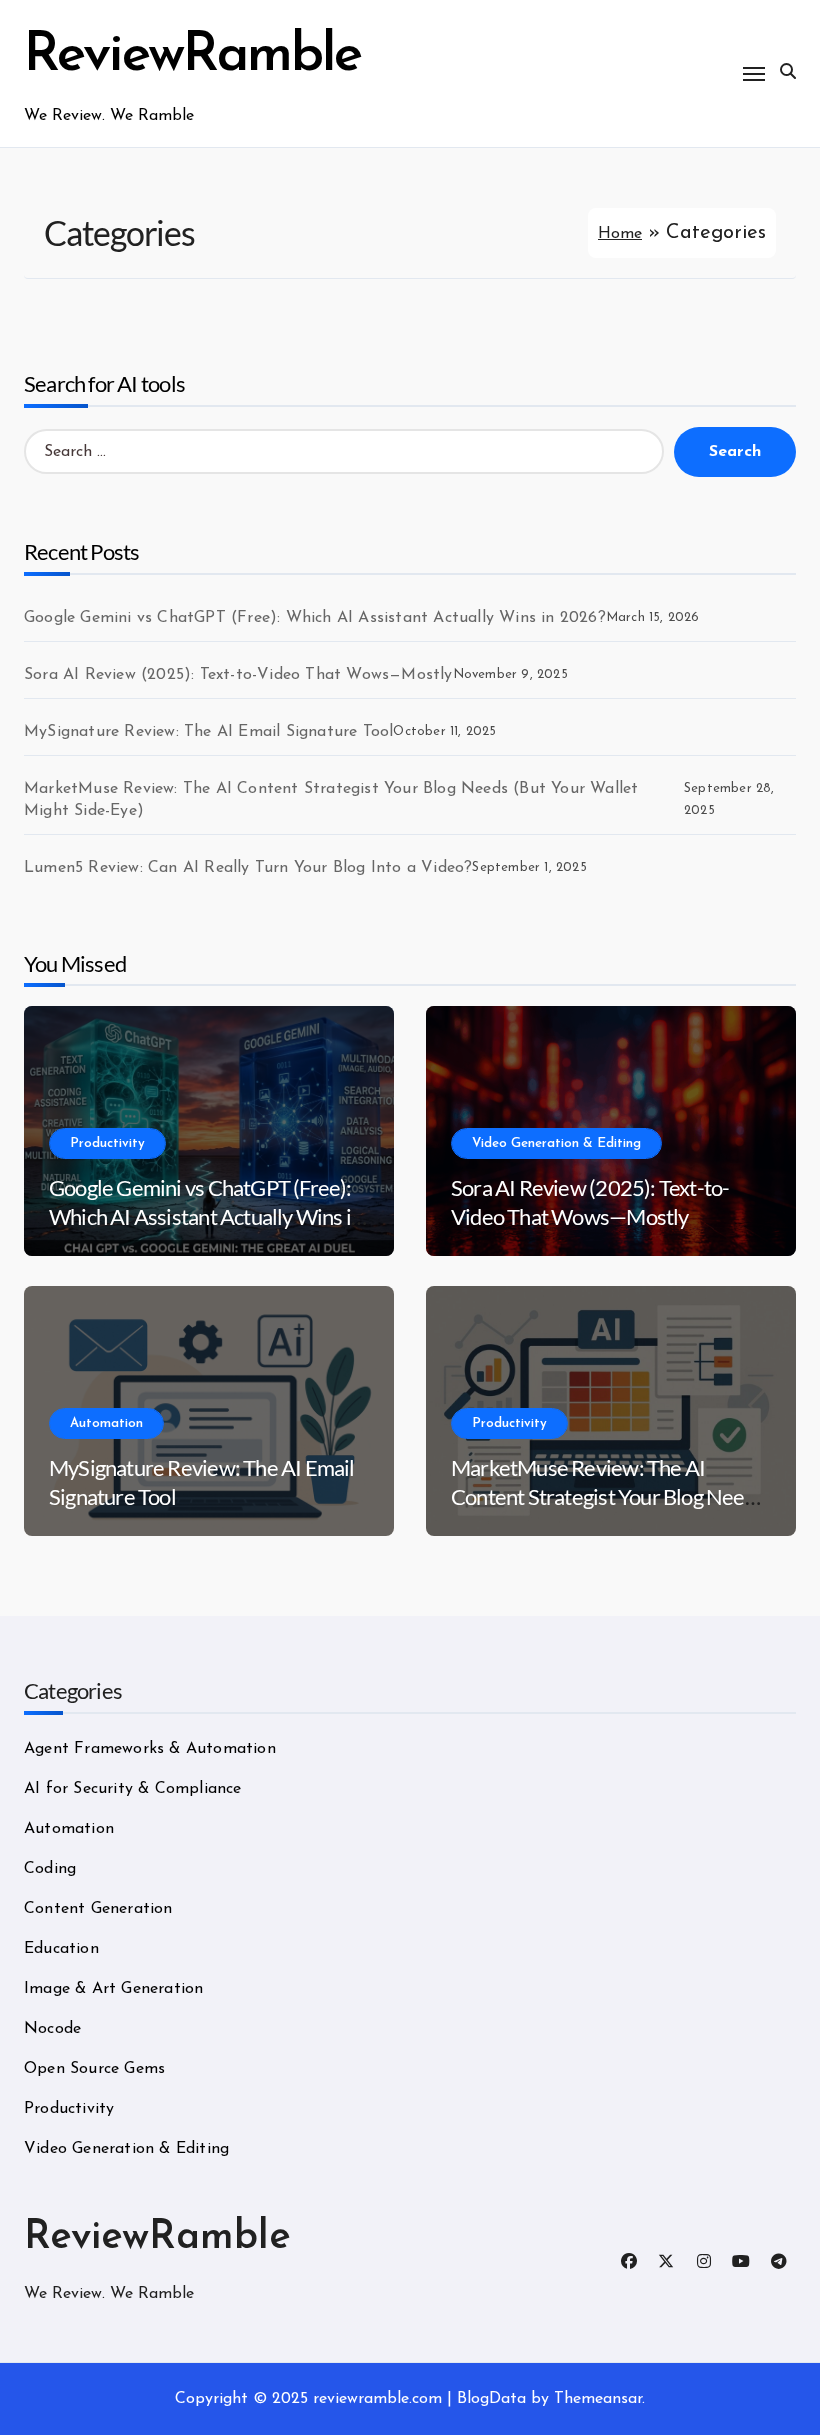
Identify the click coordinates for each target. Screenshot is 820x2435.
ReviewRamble (192, 56)
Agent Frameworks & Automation (150, 1749)
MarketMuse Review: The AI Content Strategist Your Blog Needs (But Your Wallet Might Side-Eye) (331, 800)
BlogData (491, 2399)
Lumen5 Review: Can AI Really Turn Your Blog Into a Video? (248, 868)
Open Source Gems (94, 2069)
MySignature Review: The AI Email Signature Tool (208, 732)
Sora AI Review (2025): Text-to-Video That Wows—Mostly (238, 675)
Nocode (52, 2029)
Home (620, 234)
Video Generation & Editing (556, 1143)
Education (61, 1949)
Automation (106, 1423)
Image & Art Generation (113, 1989)
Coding (50, 1869)
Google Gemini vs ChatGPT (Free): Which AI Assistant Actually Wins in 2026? (315, 618)
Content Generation (98, 1909)
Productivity (107, 1143)
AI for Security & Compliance (133, 1789)
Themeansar (598, 2399)
